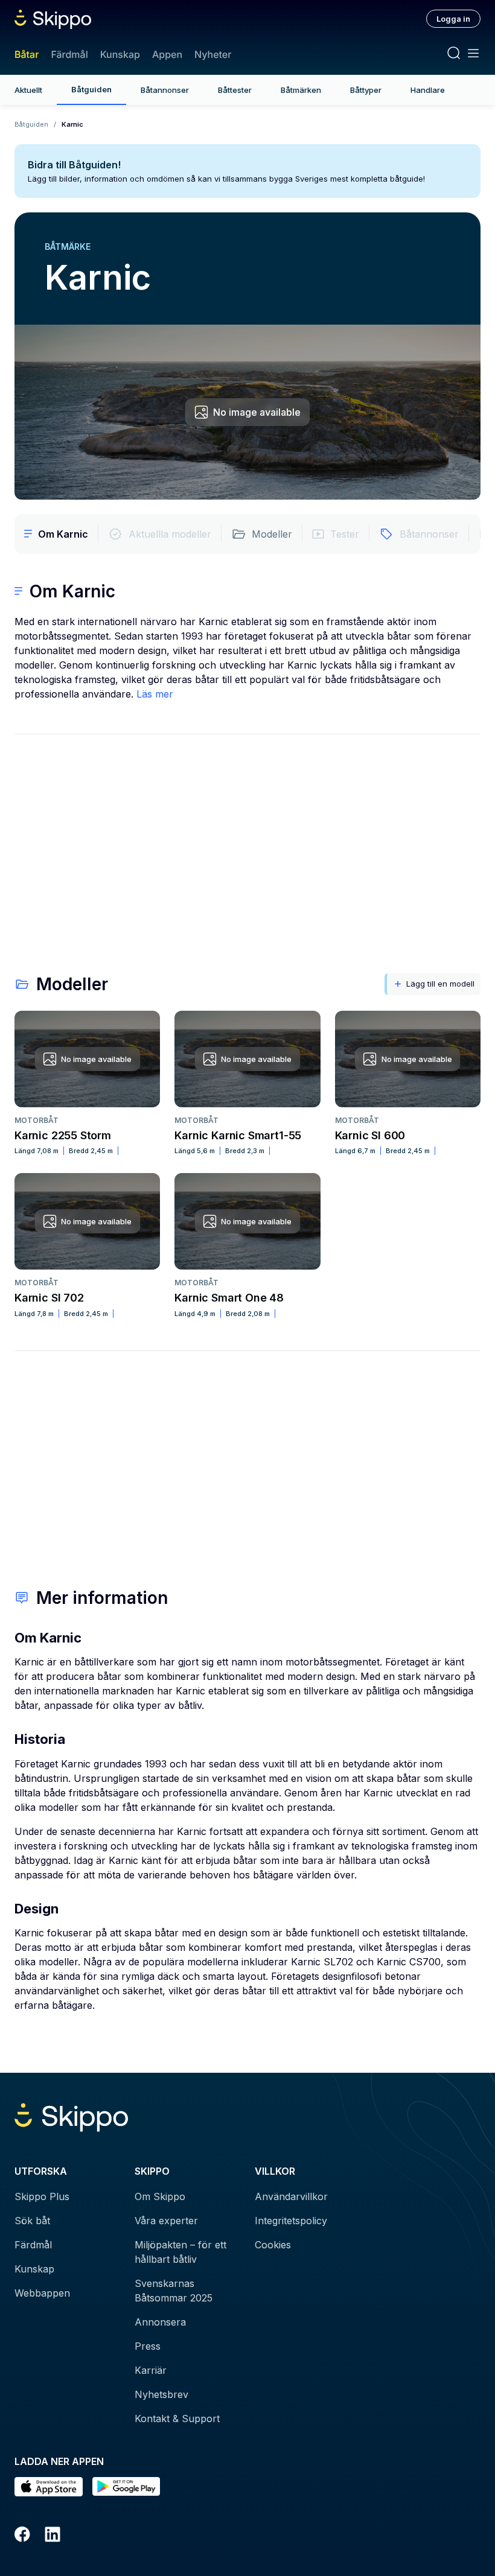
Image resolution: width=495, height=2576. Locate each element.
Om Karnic (63, 534)
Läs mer (155, 694)
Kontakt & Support (177, 2419)
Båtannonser (165, 90)
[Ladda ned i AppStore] (49, 2487)
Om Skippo (160, 2196)
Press (148, 2346)
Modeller (272, 534)
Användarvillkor (291, 2196)
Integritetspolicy (291, 2221)
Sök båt (32, 2221)
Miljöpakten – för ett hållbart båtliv (180, 2252)
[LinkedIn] (53, 2536)
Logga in (453, 19)
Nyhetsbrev (161, 2394)
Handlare (428, 90)
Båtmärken (301, 90)
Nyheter (213, 54)
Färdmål (69, 54)
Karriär (151, 2370)
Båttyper (366, 90)
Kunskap (120, 54)
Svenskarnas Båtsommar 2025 (174, 2291)
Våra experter (166, 2221)
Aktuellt (28, 90)
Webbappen (42, 2293)
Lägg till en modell (440, 984)
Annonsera (160, 2322)
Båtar (27, 54)
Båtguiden (91, 89)
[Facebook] (22, 2536)
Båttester (235, 90)
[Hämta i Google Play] (126, 2487)
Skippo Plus (42, 2196)
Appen (167, 54)
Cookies (273, 2245)
